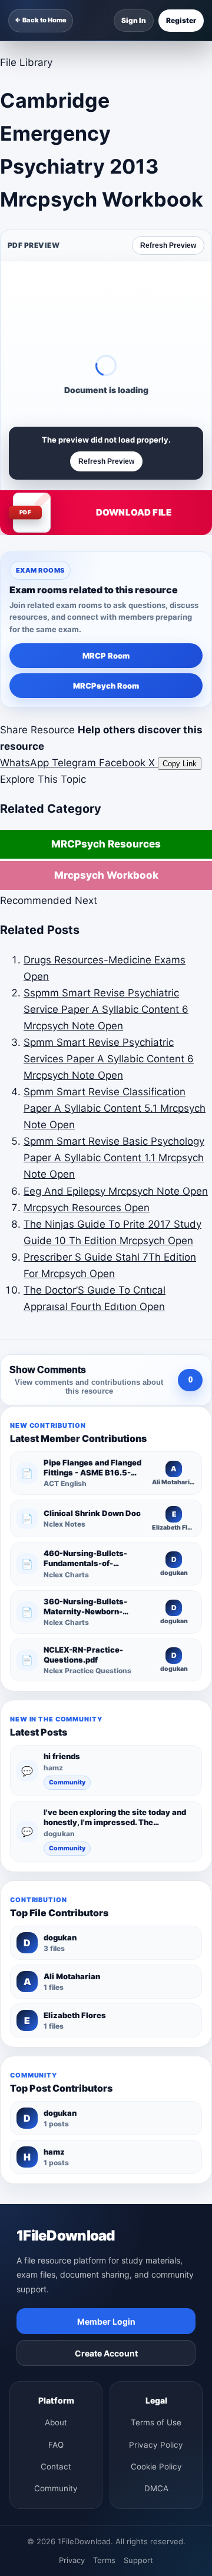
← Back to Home (41, 20)
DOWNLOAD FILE (134, 512)
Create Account (106, 2353)
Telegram (75, 763)
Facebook (124, 763)
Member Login (106, 2321)
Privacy (72, 2560)
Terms (104, 2560)
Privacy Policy (156, 2445)
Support (138, 2560)
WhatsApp (26, 763)
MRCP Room (106, 656)
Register (181, 20)
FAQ (56, 2445)
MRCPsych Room (106, 686)
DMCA (156, 2488)
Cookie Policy (156, 2467)
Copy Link (180, 764)
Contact (56, 2467)
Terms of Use (156, 2422)
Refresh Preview (168, 245)
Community (67, 1782)
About (56, 2422)
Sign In (134, 20)
